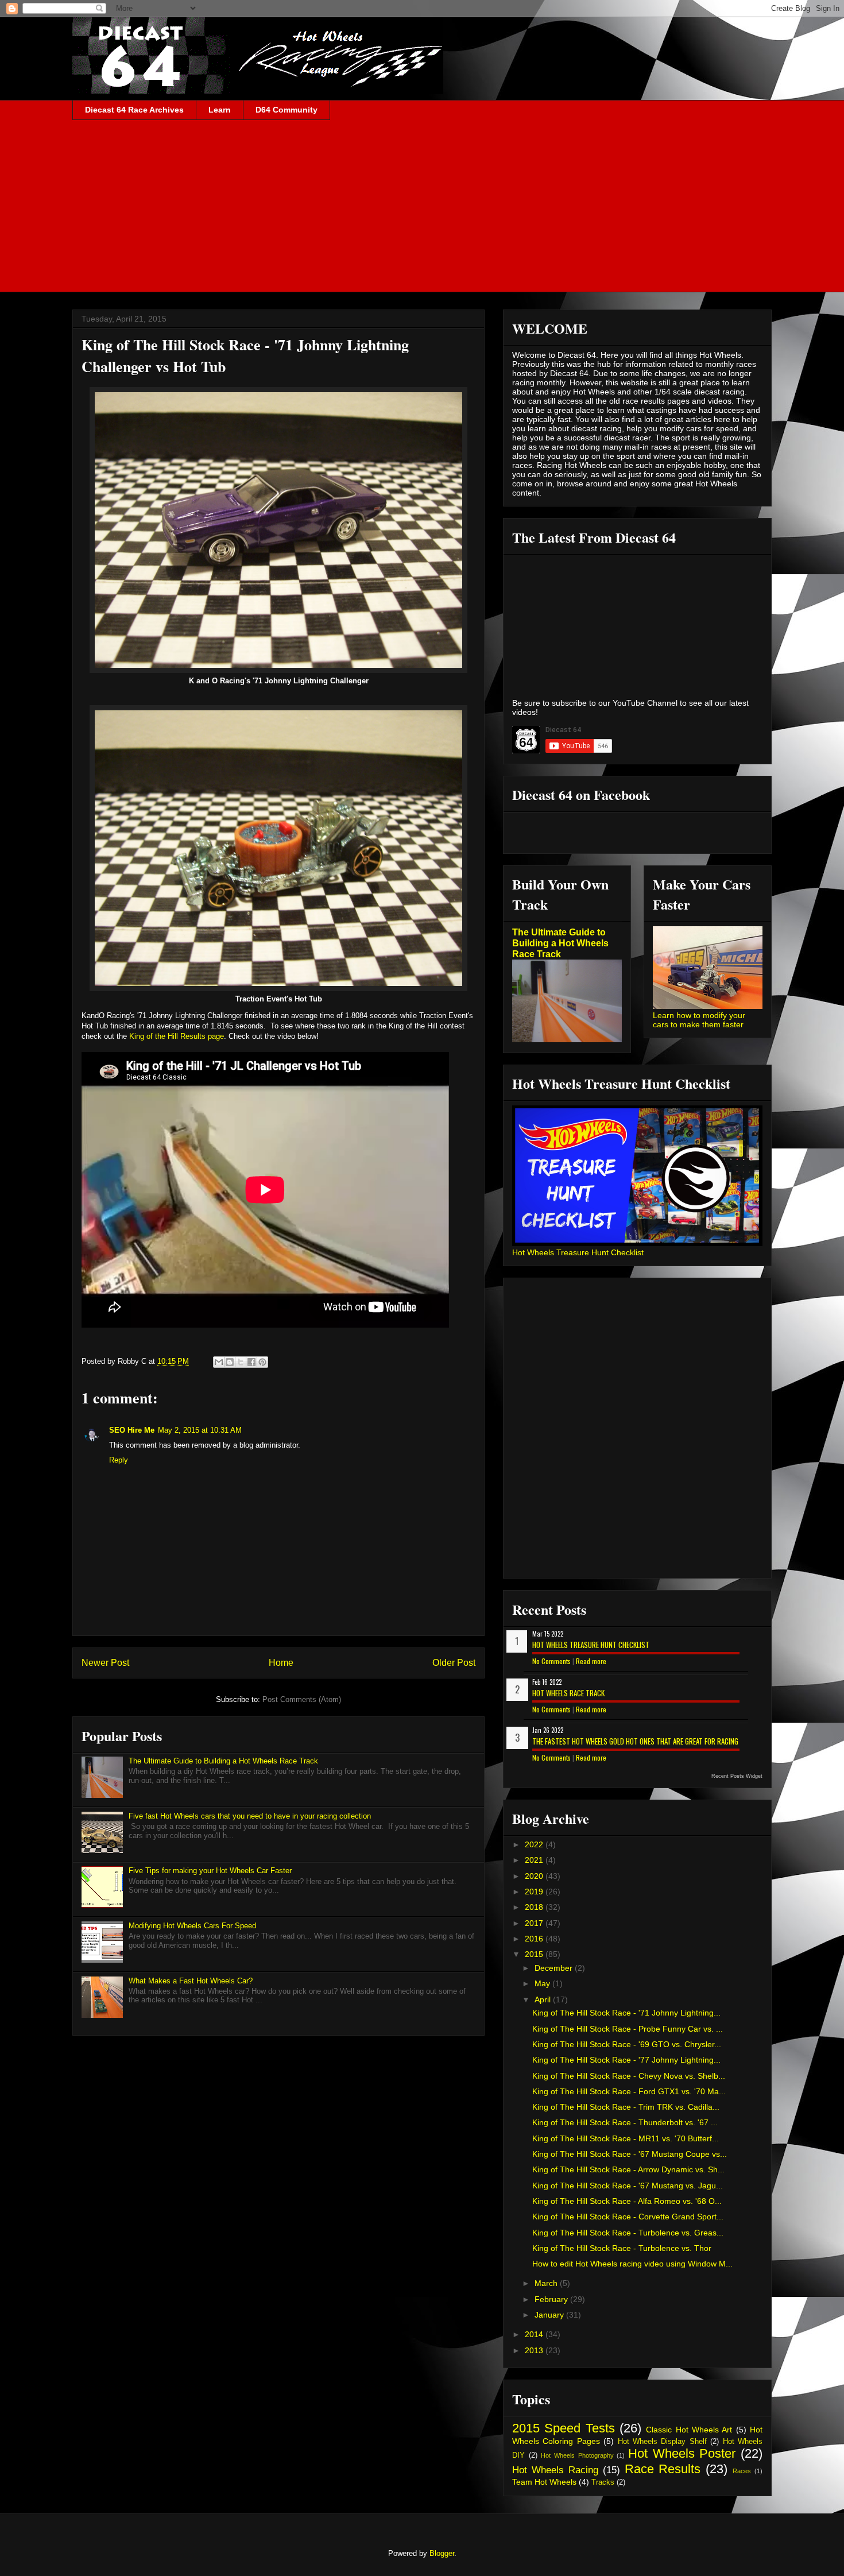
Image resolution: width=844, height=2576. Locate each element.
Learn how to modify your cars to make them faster (699, 1020)
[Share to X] (241, 1362)
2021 (535, 1860)
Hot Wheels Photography (577, 2455)
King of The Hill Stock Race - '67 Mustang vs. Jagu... (628, 2186)
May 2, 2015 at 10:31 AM (200, 1430)
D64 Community (287, 110)
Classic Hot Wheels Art (689, 2430)
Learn (220, 110)
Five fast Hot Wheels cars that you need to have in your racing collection (250, 1816)
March (547, 2283)
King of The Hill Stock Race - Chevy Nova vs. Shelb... (629, 2076)
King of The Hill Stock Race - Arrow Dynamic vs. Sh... (628, 2169)
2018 (535, 1907)
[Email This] (219, 1362)
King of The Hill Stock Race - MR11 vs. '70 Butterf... (626, 2138)
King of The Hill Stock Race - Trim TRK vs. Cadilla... (626, 2107)
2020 (535, 1876)
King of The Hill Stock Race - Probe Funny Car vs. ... (628, 2029)
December (555, 1968)
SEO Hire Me (132, 1430)
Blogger (442, 2553)
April (544, 1999)
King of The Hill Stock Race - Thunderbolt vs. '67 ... (625, 2122)
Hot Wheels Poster (682, 2453)
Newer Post (105, 1663)
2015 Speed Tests (564, 2428)
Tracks (603, 2482)
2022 (535, 1844)
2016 (535, 1939)
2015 (535, 1954)
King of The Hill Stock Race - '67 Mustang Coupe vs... (630, 2154)
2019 (535, 1892)
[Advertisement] (422, 206)
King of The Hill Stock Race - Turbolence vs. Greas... (628, 2233)
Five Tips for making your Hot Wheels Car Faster (210, 1871)
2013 (535, 2350)
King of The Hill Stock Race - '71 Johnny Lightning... (626, 2013)
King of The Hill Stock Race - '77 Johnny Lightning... (626, 2060)
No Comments (551, 1661)
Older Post (454, 1663)
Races (742, 2471)
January (550, 2315)
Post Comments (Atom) (302, 1699)
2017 (535, 1923)
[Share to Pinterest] (262, 1362)
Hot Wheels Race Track (568, 1693)
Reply (119, 1460)
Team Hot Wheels (544, 2482)
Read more (591, 1661)
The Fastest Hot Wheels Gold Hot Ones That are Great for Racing (635, 1741)
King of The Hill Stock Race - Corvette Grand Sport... (628, 2217)
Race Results (663, 2469)
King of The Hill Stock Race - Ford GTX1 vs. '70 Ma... (629, 2091)
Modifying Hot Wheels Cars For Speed (192, 1926)
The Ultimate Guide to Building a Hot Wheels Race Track (223, 1761)
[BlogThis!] (230, 1362)
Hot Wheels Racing (555, 2470)
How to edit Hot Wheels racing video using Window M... (632, 2264)
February (552, 2299)
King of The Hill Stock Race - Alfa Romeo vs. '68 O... (627, 2201)
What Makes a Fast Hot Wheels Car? (191, 1981)
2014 (535, 2334)
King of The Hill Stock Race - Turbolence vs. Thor (622, 2248)
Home (281, 1663)
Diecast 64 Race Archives (134, 110)
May (543, 1983)
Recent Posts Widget (737, 1776)
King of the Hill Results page (177, 1036)
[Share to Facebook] (251, 1362)
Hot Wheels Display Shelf (662, 2442)
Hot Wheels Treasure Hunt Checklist (578, 1252)
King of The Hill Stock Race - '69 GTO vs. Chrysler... (627, 2044)
